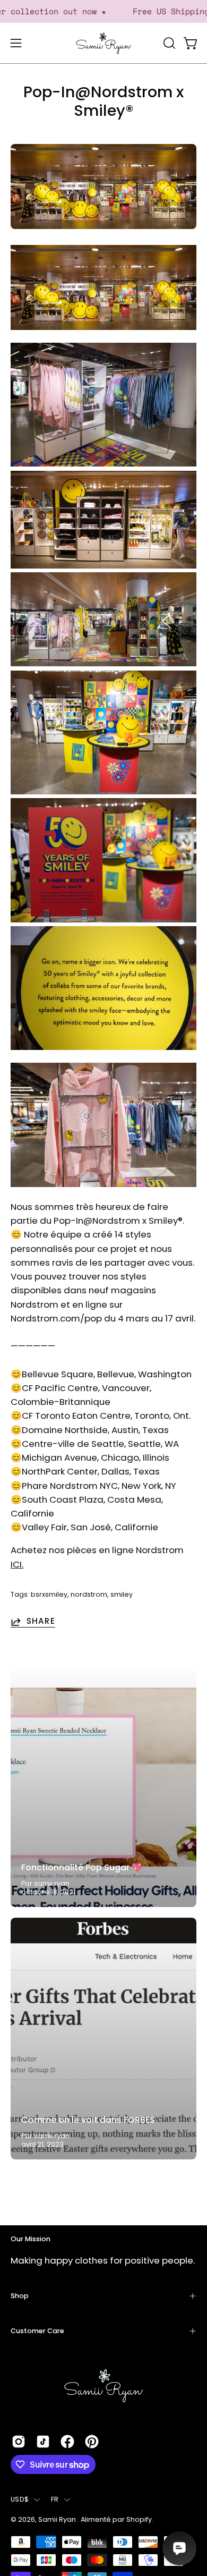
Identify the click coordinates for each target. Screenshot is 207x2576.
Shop (20, 2296)
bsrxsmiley (49, 1594)
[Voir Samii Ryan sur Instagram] (19, 2442)
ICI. (17, 1564)
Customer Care (37, 2331)
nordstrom (89, 1594)
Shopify (139, 2519)
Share (41, 1622)
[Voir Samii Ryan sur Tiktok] (43, 2442)
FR (55, 2499)
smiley (122, 1594)
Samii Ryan (58, 2519)
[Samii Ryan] (103, 43)
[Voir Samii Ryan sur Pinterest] (92, 2442)
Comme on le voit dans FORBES (88, 2120)
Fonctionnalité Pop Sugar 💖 (82, 1867)
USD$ (20, 2499)
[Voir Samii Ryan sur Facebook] (67, 2442)
